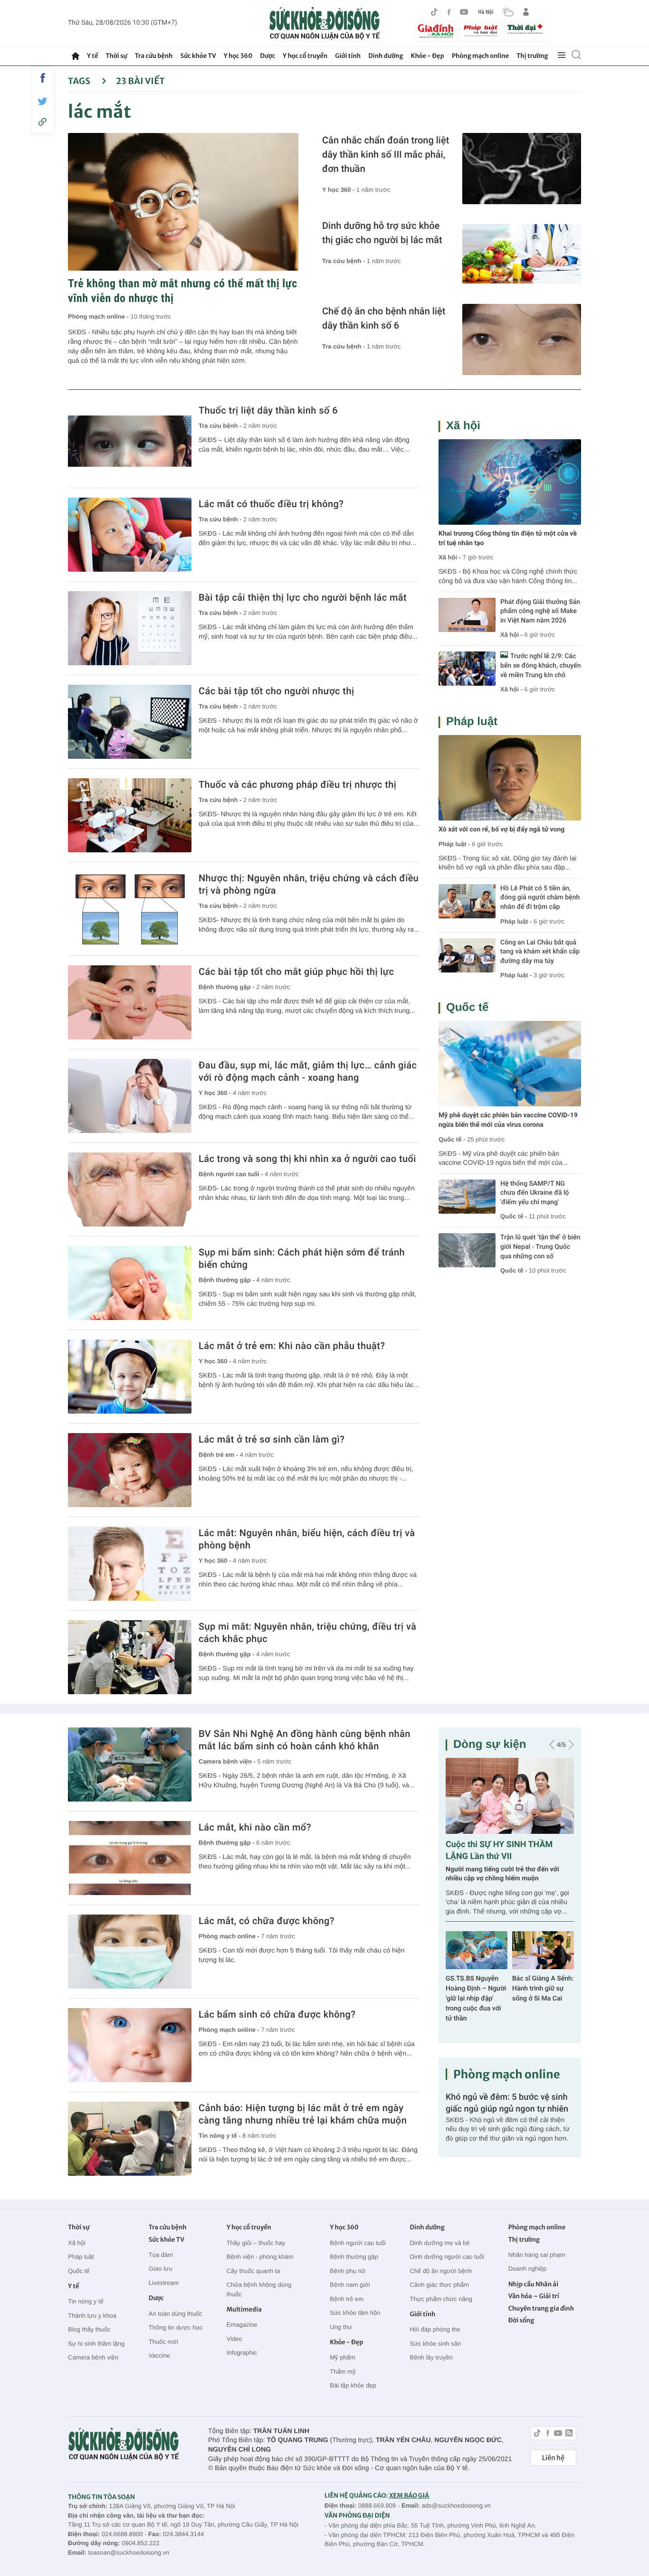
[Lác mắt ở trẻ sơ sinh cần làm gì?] (130, 1470)
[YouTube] (464, 12)
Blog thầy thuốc (89, 2329)
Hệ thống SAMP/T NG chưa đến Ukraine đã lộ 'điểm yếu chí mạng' (535, 1193)
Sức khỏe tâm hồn (355, 2313)
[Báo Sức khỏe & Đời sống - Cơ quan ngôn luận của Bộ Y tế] (325, 23)
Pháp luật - (454, 844)
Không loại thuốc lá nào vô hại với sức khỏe (541, 1976)
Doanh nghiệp (528, 2269)
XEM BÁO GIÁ (409, 2496)
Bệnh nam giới (350, 2285)
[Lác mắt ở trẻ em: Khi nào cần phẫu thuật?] (130, 1377)
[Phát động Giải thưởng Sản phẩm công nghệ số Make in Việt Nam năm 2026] (467, 615)
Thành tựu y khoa (92, 2316)
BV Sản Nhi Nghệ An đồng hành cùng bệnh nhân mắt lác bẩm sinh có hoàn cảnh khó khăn (305, 1740)
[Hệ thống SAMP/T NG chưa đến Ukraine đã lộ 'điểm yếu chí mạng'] (467, 1197)
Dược (267, 56)
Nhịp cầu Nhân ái (533, 2284)
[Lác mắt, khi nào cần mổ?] (130, 1858)
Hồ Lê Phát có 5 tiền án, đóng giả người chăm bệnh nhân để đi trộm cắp (540, 898)
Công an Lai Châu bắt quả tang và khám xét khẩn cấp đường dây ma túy (540, 952)
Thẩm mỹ (343, 2372)
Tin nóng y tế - (220, 2136)
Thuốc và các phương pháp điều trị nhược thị (297, 784)
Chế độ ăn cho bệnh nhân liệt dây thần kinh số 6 (384, 318)
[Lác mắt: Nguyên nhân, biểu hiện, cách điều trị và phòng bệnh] (130, 1564)
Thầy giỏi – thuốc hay (256, 2243)
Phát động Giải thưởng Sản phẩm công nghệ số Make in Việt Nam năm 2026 (540, 611)
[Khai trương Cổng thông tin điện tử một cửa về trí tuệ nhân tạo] (510, 482)
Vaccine (159, 2355)
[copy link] (43, 122)
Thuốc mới (163, 2342)
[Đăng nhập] (526, 12)
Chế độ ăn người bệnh (441, 2271)
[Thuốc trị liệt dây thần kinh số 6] (130, 441)
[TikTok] (434, 12)
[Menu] (562, 56)
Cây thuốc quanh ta (253, 2271)
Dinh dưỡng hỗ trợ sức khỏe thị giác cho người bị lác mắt (382, 233)
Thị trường (532, 56)
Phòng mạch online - (99, 316)
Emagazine (242, 2325)
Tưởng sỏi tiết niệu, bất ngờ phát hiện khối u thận (508, 1862)
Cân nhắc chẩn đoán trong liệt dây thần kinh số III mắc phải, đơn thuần (386, 154)
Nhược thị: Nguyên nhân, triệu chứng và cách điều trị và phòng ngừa (309, 884)
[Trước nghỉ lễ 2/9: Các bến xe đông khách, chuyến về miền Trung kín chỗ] (467, 669)
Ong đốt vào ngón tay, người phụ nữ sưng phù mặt (472, 1976)
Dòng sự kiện (490, 1744)
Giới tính (348, 56)
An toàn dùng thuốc (176, 2314)
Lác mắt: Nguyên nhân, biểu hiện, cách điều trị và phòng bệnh (307, 1539)
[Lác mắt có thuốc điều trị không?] (130, 535)
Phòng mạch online (480, 56)
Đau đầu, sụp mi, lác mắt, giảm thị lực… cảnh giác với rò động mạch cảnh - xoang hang (308, 1071)
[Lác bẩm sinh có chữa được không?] (130, 2045)
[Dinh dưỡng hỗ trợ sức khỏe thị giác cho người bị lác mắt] (522, 254)
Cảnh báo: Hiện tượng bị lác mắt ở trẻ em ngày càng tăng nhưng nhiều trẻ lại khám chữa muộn (303, 2114)
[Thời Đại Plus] (526, 30)
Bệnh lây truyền (431, 2357)
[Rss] (569, 2434)
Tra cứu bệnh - (344, 261)
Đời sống (521, 2320)
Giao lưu (161, 2269)
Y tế (92, 56)
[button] (552, 1745)
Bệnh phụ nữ (348, 2271)
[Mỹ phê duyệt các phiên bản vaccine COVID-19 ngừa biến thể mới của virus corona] (510, 1064)
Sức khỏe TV (198, 56)
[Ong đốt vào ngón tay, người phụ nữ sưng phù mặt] (477, 1938)
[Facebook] (449, 12)
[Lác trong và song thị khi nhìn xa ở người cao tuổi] (130, 1189)
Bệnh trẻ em (347, 2299)
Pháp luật (472, 722)
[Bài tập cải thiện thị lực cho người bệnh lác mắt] (130, 628)
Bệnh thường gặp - (227, 987)
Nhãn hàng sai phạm (537, 2255)
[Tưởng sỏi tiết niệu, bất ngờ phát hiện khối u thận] (510, 1796)
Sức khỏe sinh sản (435, 2344)
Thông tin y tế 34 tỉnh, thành (500, 1845)
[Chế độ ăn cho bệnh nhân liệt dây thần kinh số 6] (522, 340)
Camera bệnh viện (93, 2357)
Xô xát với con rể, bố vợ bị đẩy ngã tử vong (501, 830)
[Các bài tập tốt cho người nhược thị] (130, 722)
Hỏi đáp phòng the (435, 2329)
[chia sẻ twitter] (43, 101)
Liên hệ (553, 2458)
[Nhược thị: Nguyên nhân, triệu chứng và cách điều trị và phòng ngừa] (130, 909)
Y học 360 (238, 56)
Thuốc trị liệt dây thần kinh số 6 (268, 410)
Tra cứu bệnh (154, 56)
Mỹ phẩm (342, 2357)
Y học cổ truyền (305, 56)
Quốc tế (467, 1007)
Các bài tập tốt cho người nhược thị (276, 691)
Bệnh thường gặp (354, 2257)
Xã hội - (450, 557)
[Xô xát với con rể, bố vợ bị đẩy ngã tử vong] (510, 778)
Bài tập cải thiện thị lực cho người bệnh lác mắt (303, 597)
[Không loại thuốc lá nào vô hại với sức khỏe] (543, 1938)
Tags (80, 81)
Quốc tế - (452, 1139)
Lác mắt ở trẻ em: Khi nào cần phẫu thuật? (292, 1346)
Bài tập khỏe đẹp (353, 2385)
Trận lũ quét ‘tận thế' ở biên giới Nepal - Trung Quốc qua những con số (540, 1247)
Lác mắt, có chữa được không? (267, 1921)
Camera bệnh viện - (228, 1761)
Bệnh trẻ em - (219, 1455)
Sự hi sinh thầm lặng (96, 2344)
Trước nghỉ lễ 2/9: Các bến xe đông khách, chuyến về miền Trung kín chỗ (541, 665)
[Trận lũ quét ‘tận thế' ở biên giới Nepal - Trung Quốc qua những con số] (467, 1250)
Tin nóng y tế (86, 2301)
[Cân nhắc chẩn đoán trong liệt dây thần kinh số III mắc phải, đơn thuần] (522, 169)
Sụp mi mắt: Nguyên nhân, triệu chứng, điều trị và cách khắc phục (307, 1632)
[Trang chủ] (76, 56)
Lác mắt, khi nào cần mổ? (255, 1827)
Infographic (242, 2353)
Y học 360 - (339, 190)
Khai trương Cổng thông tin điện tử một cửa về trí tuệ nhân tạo (508, 538)
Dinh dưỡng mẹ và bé (439, 2243)
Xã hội (463, 426)
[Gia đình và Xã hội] (436, 31)
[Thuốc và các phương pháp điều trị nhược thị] (130, 815)
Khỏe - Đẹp (428, 56)
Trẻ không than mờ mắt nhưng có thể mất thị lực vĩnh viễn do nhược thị (183, 291)
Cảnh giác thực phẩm (439, 2285)
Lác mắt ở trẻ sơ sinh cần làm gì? (272, 1439)
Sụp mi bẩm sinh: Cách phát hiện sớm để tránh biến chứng (302, 1258)
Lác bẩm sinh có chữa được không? (277, 2014)
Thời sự (116, 56)
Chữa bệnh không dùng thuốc (259, 2289)
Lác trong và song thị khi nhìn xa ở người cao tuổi (307, 1159)
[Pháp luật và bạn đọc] (481, 31)
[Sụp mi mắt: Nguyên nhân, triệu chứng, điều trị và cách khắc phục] (130, 1657)
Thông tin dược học (176, 2327)
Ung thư (341, 2327)
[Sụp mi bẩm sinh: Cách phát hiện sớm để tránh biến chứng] (130, 1283)
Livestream (164, 2283)
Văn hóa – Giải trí (534, 2296)
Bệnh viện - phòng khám (260, 2257)
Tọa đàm (161, 2255)
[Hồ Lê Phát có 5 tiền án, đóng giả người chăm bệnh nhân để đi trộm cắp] (467, 901)
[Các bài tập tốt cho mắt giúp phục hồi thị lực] (130, 1002)
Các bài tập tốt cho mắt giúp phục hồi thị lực (296, 972)
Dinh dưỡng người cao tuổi (447, 2257)
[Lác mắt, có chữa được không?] (130, 1952)
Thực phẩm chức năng (441, 2299)
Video (234, 2339)
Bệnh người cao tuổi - (232, 1174)
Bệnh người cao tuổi (358, 2243)
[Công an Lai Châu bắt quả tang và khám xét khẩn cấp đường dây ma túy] (467, 955)
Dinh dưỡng (386, 56)
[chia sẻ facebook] (43, 78)
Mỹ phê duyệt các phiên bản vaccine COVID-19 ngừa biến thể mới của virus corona (508, 1120)
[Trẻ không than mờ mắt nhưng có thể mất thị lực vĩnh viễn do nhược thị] (183, 202)
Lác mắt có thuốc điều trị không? (271, 504)
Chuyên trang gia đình (541, 2308)
